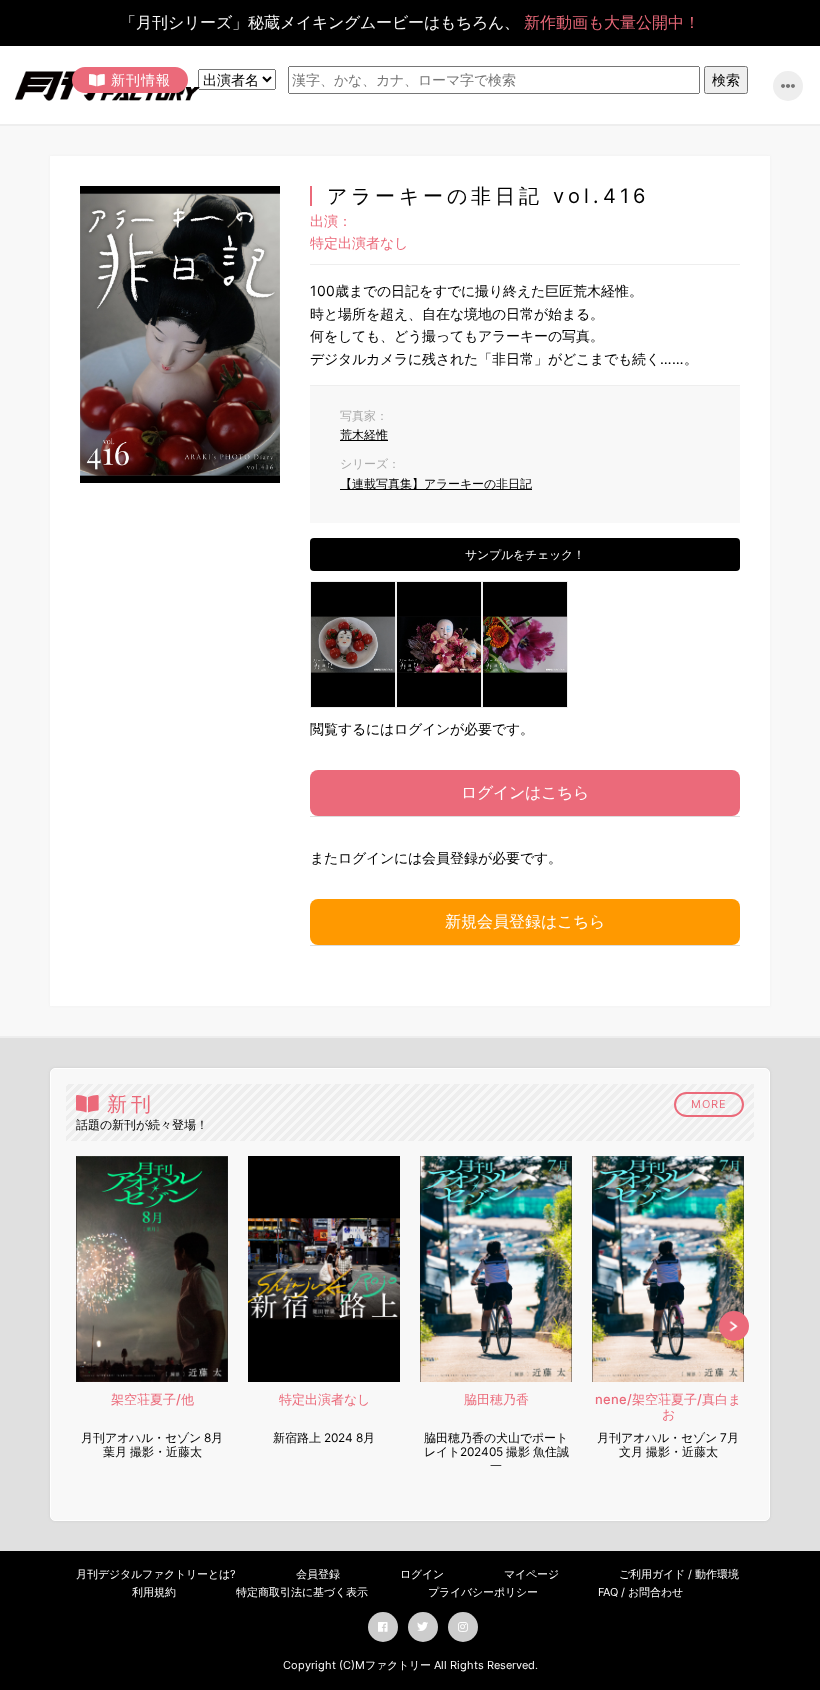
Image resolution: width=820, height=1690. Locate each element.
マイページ (531, 1574)
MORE (709, 1104)
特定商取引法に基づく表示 (302, 1592)
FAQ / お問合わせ (640, 1592)
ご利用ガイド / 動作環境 (679, 1574)
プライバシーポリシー (483, 1592)
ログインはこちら (525, 792)
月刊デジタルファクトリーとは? (156, 1574)
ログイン (422, 1574)
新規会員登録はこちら (525, 921)
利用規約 (154, 1592)
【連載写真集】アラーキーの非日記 (436, 483)
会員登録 (318, 1574)
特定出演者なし (359, 242)
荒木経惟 (364, 434)
